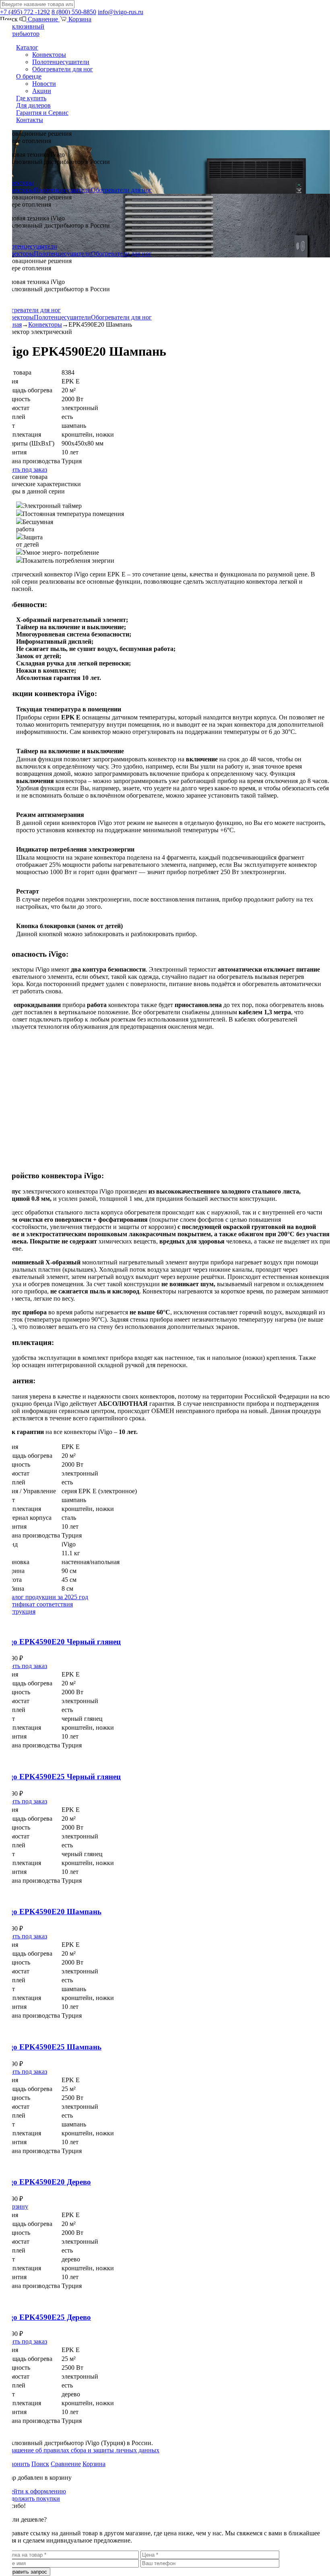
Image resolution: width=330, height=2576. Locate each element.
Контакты (30, 120)
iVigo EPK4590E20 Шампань (51, 1912)
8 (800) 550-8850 (74, 12)
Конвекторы (49, 55)
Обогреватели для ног (63, 69)
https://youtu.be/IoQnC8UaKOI (39, 1040)
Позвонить (15, 2464)
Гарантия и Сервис (42, 113)
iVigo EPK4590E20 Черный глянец (60, 1642)
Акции (42, 91)
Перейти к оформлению (33, 2491)
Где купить (31, 98)
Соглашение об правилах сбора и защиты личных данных (80, 2450)
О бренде (29, 76)
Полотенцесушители (61, 62)
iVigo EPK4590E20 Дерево (45, 2182)
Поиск (40, 2464)
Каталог (27, 47)
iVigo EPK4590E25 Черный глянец (60, 1777)
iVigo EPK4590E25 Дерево (45, 2317)
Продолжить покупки (30, 2498)
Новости (44, 84)
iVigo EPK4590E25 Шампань (51, 2047)
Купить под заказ (24, 469)
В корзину (14, 2206)
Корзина (79, 19)
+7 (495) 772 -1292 (25, 12)
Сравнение (43, 19)
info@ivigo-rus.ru (121, 12)
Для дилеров (33, 105)
